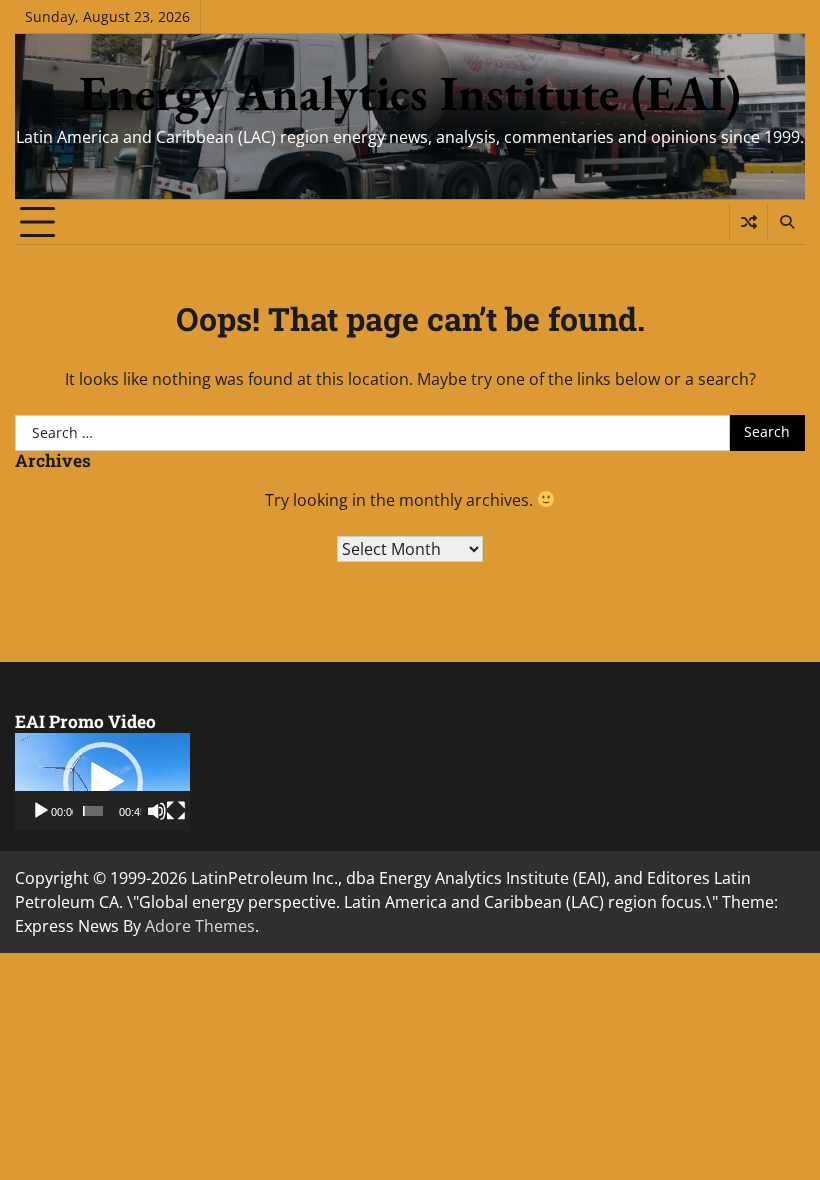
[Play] (41, 811)
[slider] (93, 811)
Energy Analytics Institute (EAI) (410, 93)
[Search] (786, 222)
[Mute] (157, 811)
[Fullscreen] (176, 811)
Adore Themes (200, 926)
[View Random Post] (748, 222)
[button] (103, 782)
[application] (102, 782)
